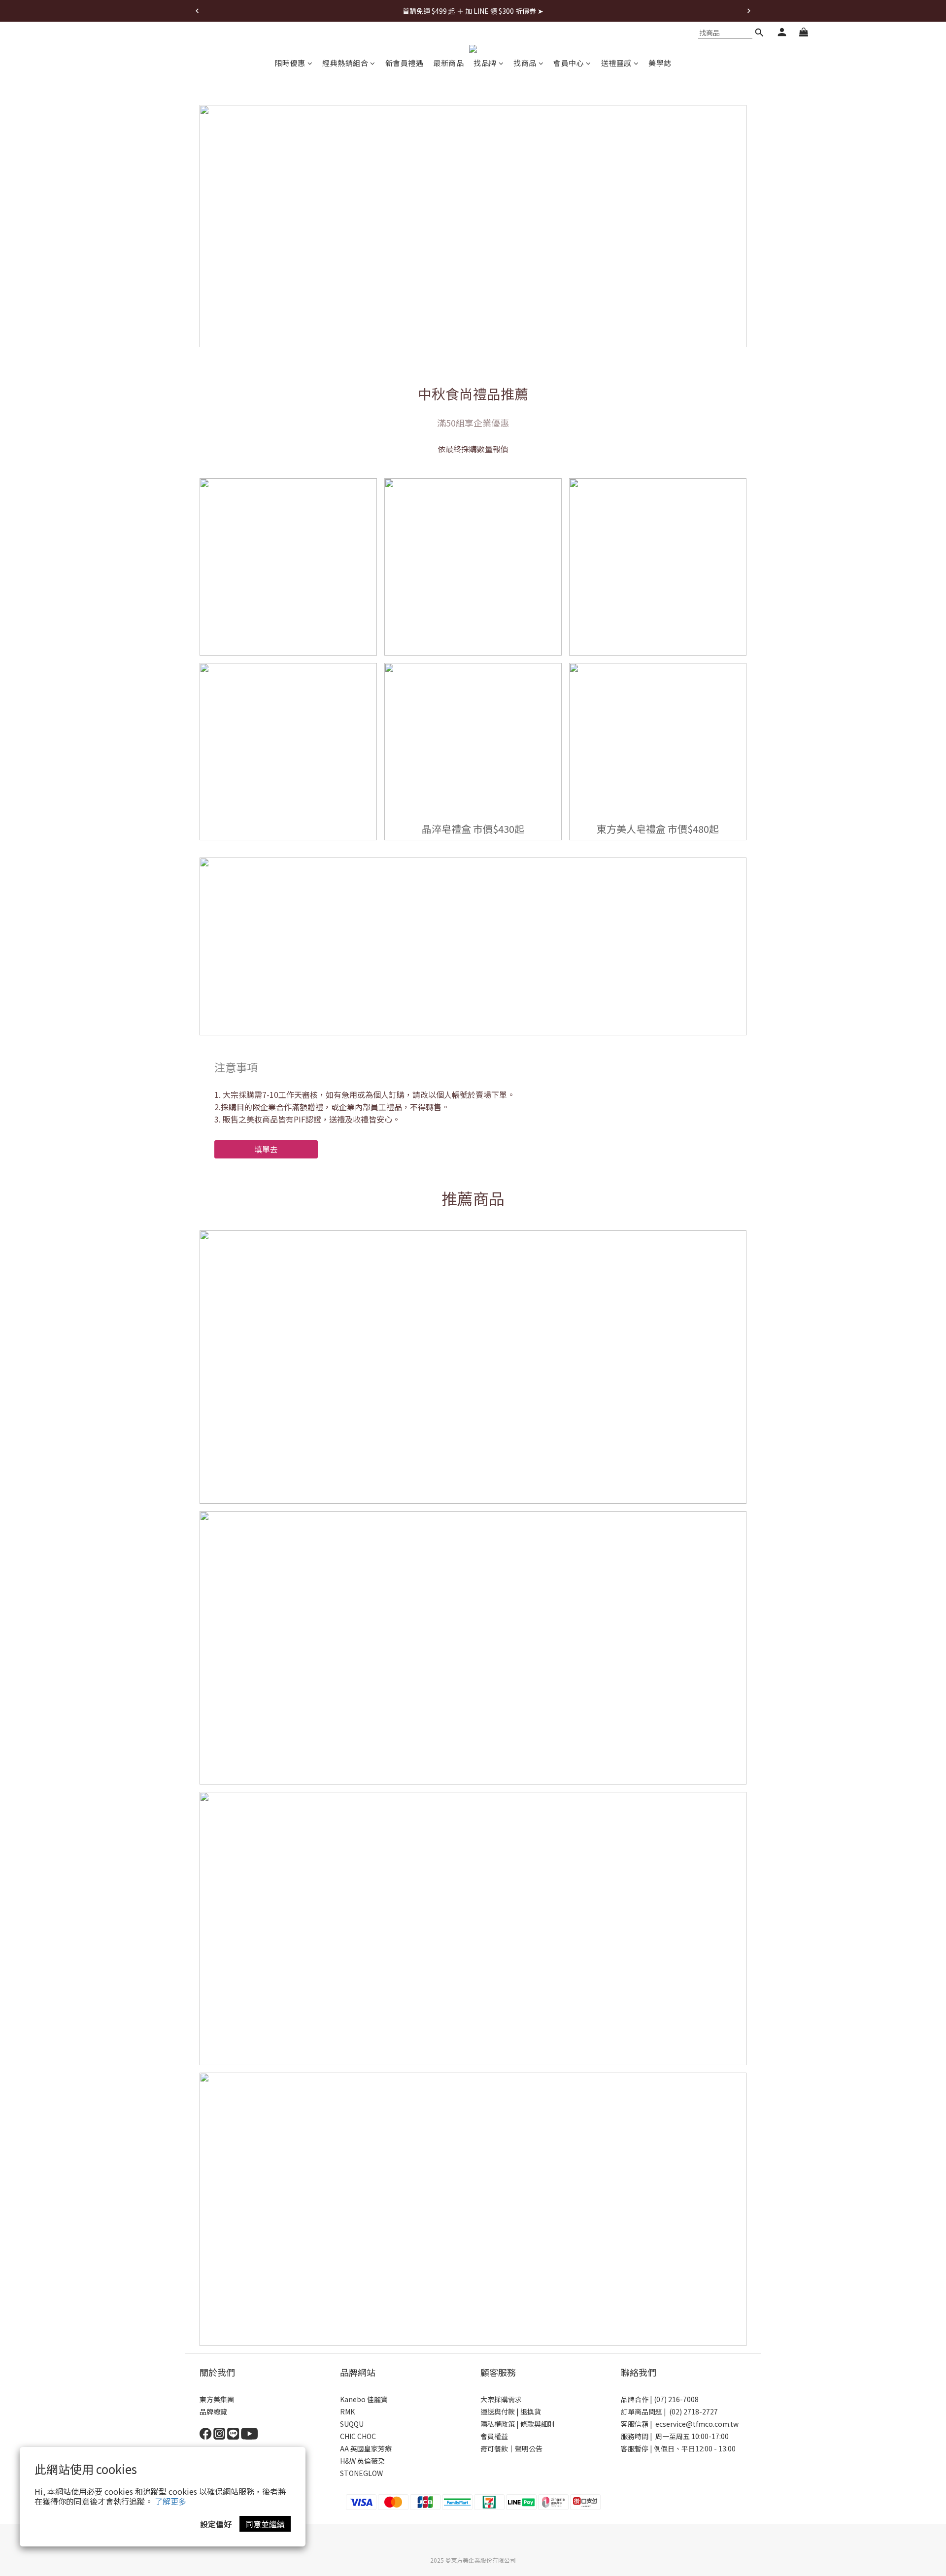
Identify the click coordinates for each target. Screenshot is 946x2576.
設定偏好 (216, 2524)
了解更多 (170, 2501)
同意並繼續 (265, 2524)
